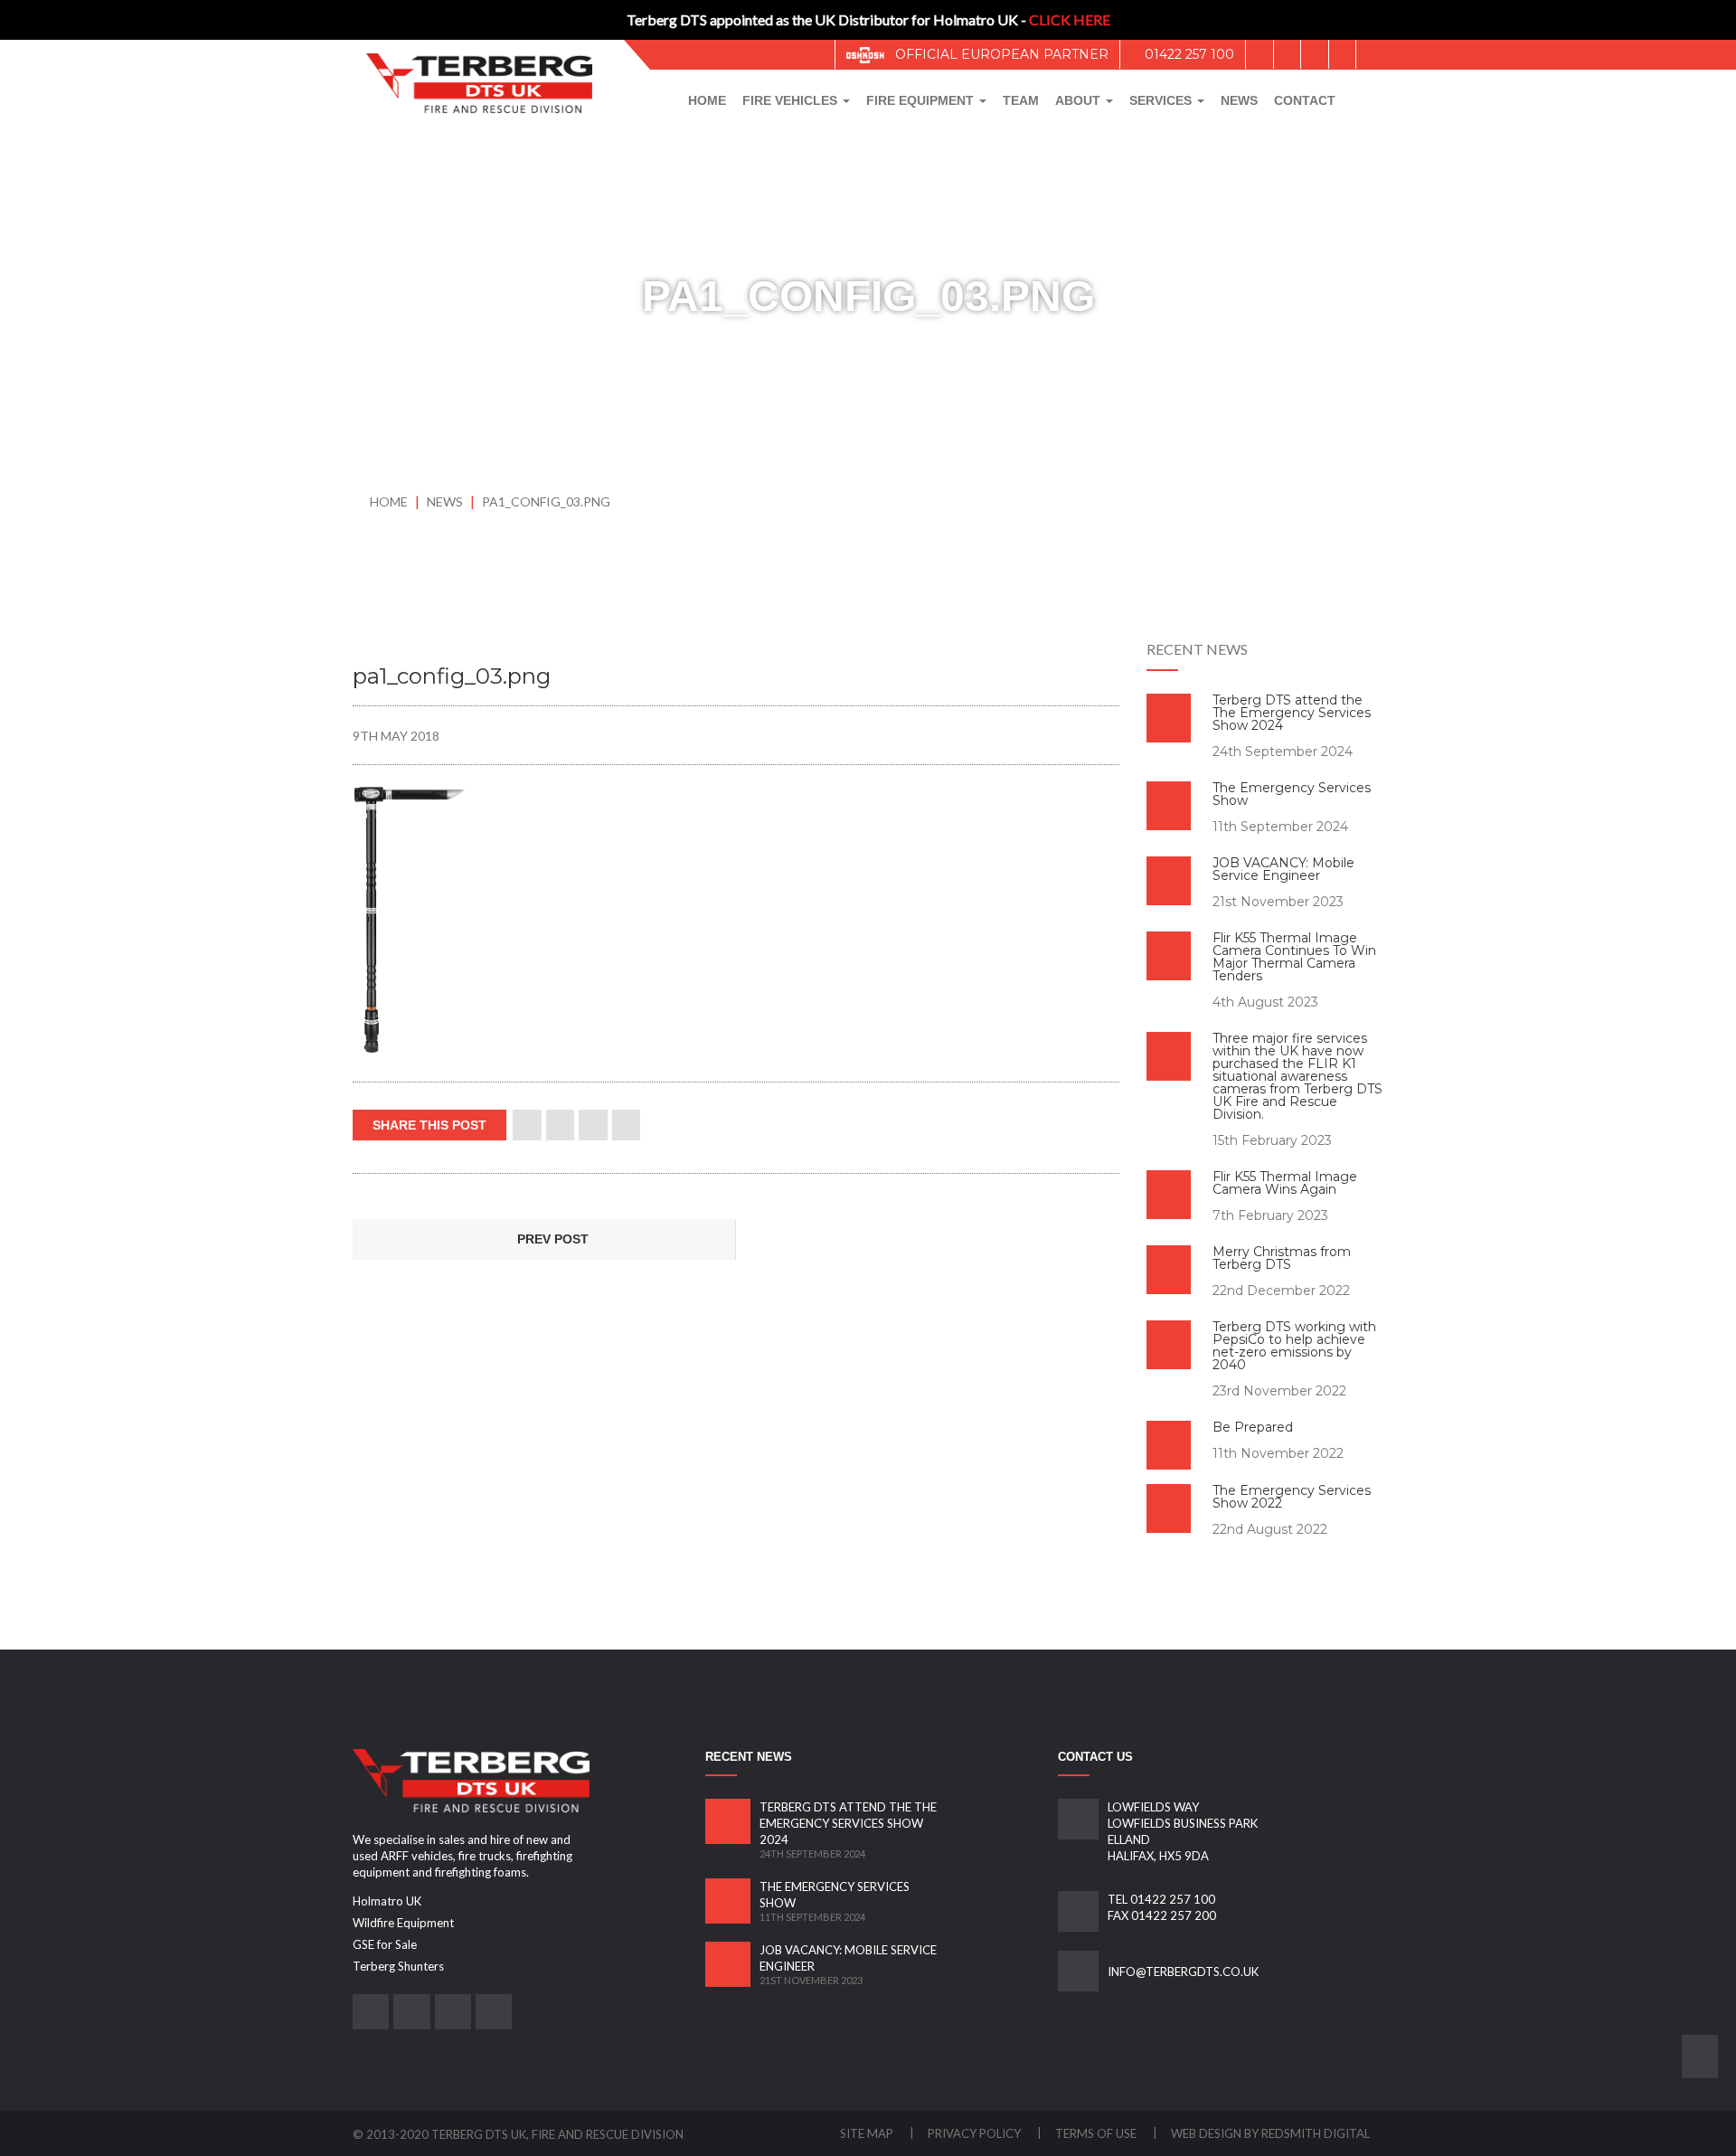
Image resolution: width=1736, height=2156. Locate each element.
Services (1162, 100)
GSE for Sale (385, 1944)
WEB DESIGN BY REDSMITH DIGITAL (1270, 2133)
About (1080, 100)
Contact (1305, 100)
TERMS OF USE (1097, 2133)
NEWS (446, 501)
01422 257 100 (1188, 54)
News (1239, 100)
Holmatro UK (387, 1901)
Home (707, 100)
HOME (389, 501)
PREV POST (551, 1239)
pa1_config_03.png (546, 501)
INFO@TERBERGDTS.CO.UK (1183, 1972)
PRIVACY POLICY (976, 2133)
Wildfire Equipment (403, 1923)
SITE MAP (868, 2133)
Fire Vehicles (792, 100)
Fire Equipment (922, 100)
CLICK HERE (1070, 19)
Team (1021, 100)
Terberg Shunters (398, 1966)
